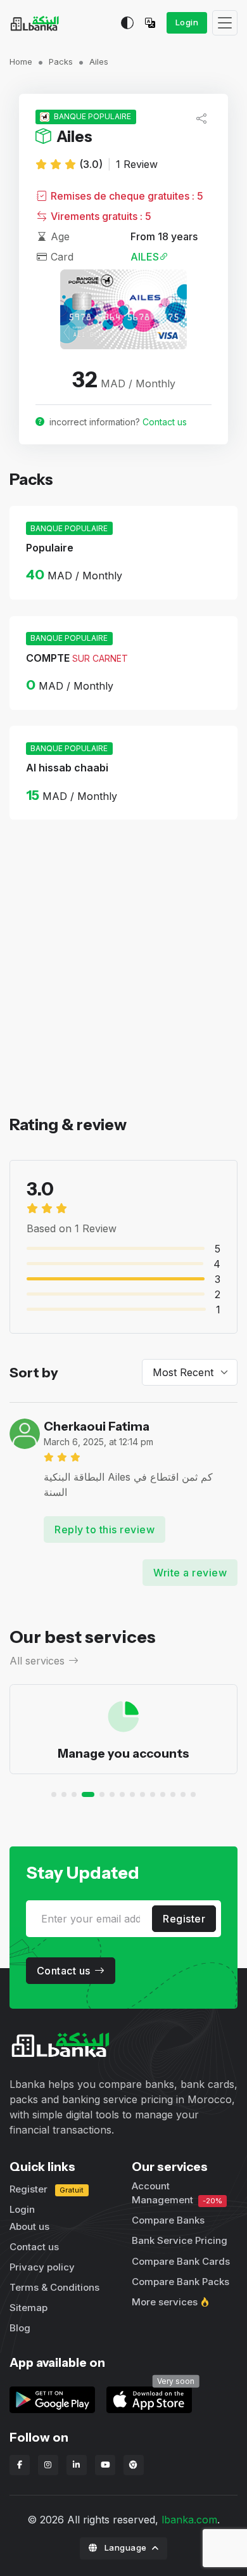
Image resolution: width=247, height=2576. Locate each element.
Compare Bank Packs (180, 2282)
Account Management (177, 2193)
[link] (149, 2399)
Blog (20, 2328)
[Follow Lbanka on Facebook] (20, 2465)
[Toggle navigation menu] (225, 23)
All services (37, 1661)
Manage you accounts (123, 1753)
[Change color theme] (127, 23)
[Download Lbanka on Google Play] (52, 2399)
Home (21, 61)
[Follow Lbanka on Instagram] (48, 2465)
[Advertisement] (123, 989)
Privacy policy (42, 2267)
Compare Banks (168, 2220)
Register (184, 1919)
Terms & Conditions (54, 2287)
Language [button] (125, 2547)
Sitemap (28, 2308)
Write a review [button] (190, 1573)
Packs (61, 61)
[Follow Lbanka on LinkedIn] (77, 2465)
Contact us (165, 422)
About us (29, 2226)
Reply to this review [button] (104, 1529)
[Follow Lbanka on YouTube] (105, 2465)
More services (165, 2302)
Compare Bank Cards (181, 2261)
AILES (145, 257)
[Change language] (153, 23)
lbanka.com (189, 2520)
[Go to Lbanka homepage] (35, 23)
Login (187, 22)
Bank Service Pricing (180, 2240)
